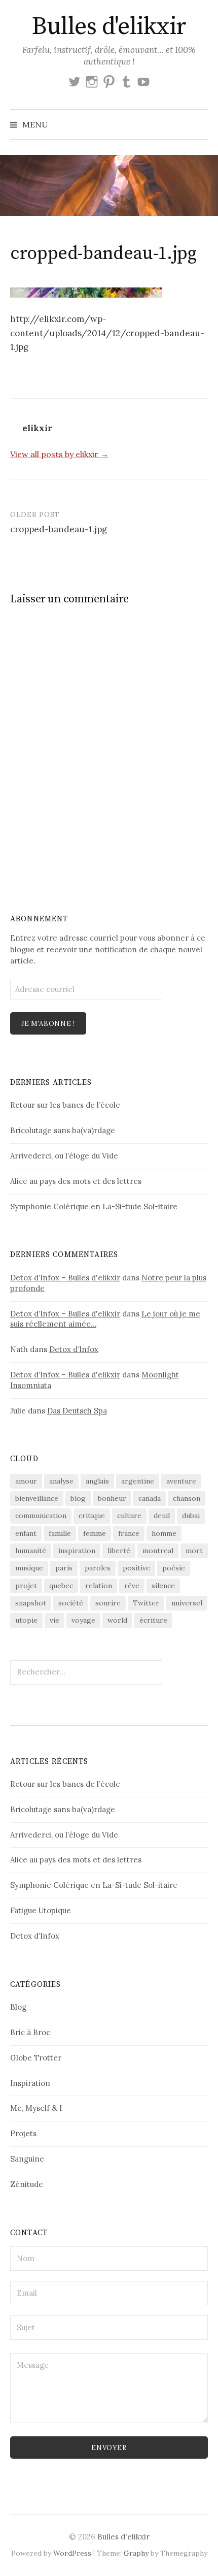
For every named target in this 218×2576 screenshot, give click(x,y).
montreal (158, 1551)
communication (41, 1516)
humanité (31, 1551)
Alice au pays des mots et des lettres (76, 1181)
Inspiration (30, 2083)
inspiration (77, 1551)
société (71, 1603)
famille (60, 1533)
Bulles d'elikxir (109, 27)
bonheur (112, 1498)
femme (95, 1533)
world (117, 1620)
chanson (187, 1498)
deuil (162, 1516)
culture (129, 1516)
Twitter (146, 1603)
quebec (61, 1586)
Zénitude (27, 2184)
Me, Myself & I (36, 2108)
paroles (98, 1568)
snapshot (31, 1603)
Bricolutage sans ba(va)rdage (63, 1130)
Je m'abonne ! (48, 1024)
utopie (26, 1620)
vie (55, 1620)
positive (136, 1568)
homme (164, 1533)
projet (26, 1586)
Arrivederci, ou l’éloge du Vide (64, 1156)
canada (150, 1498)
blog (78, 1498)
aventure (181, 1481)
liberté (119, 1551)
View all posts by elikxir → (59, 454)
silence (163, 1586)
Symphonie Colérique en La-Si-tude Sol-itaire (94, 1206)
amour (26, 1481)
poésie (174, 1568)
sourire (108, 1603)
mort (194, 1551)
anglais (97, 1481)
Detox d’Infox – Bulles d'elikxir (65, 1278)
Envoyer (109, 2448)
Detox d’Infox (74, 1349)
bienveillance (37, 1498)
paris (64, 1568)
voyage (83, 1620)
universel (187, 1603)
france (129, 1533)
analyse (61, 1481)
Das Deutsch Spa (77, 1411)
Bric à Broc (30, 2032)
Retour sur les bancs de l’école (65, 1105)
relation (99, 1586)
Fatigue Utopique (41, 1910)
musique (29, 1568)
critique (92, 1516)
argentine (138, 1481)
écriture (153, 1620)
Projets (23, 2133)
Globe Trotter (36, 2058)
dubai (191, 1516)
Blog (18, 2007)
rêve (132, 1586)
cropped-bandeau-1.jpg (59, 529)
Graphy (136, 2553)
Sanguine (27, 2159)
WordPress (72, 2553)
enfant (26, 1533)
